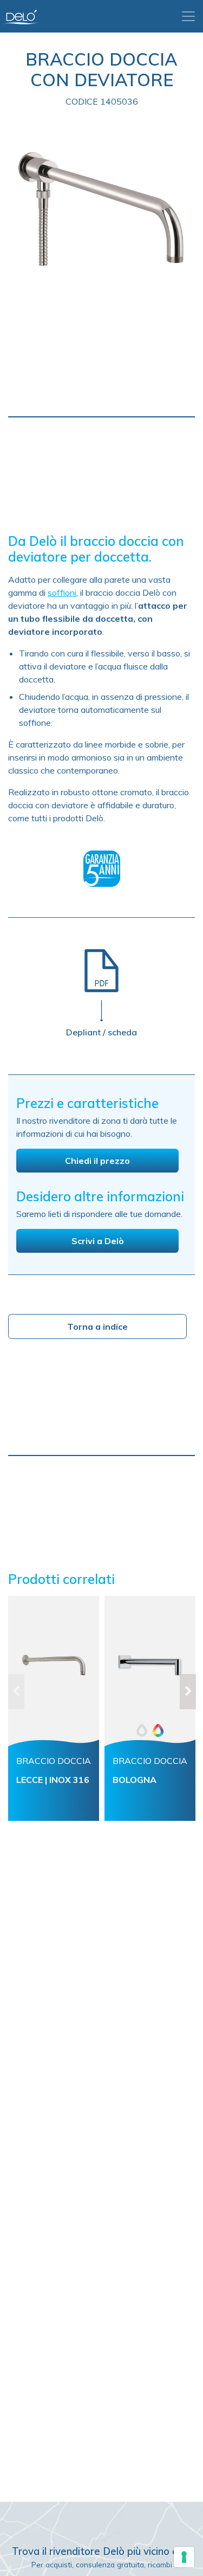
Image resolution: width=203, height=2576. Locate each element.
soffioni (62, 593)
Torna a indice (97, 1326)
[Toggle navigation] (188, 16)
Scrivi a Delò (98, 1241)
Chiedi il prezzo (97, 1161)
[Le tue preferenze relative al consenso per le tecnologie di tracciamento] (184, 2557)
